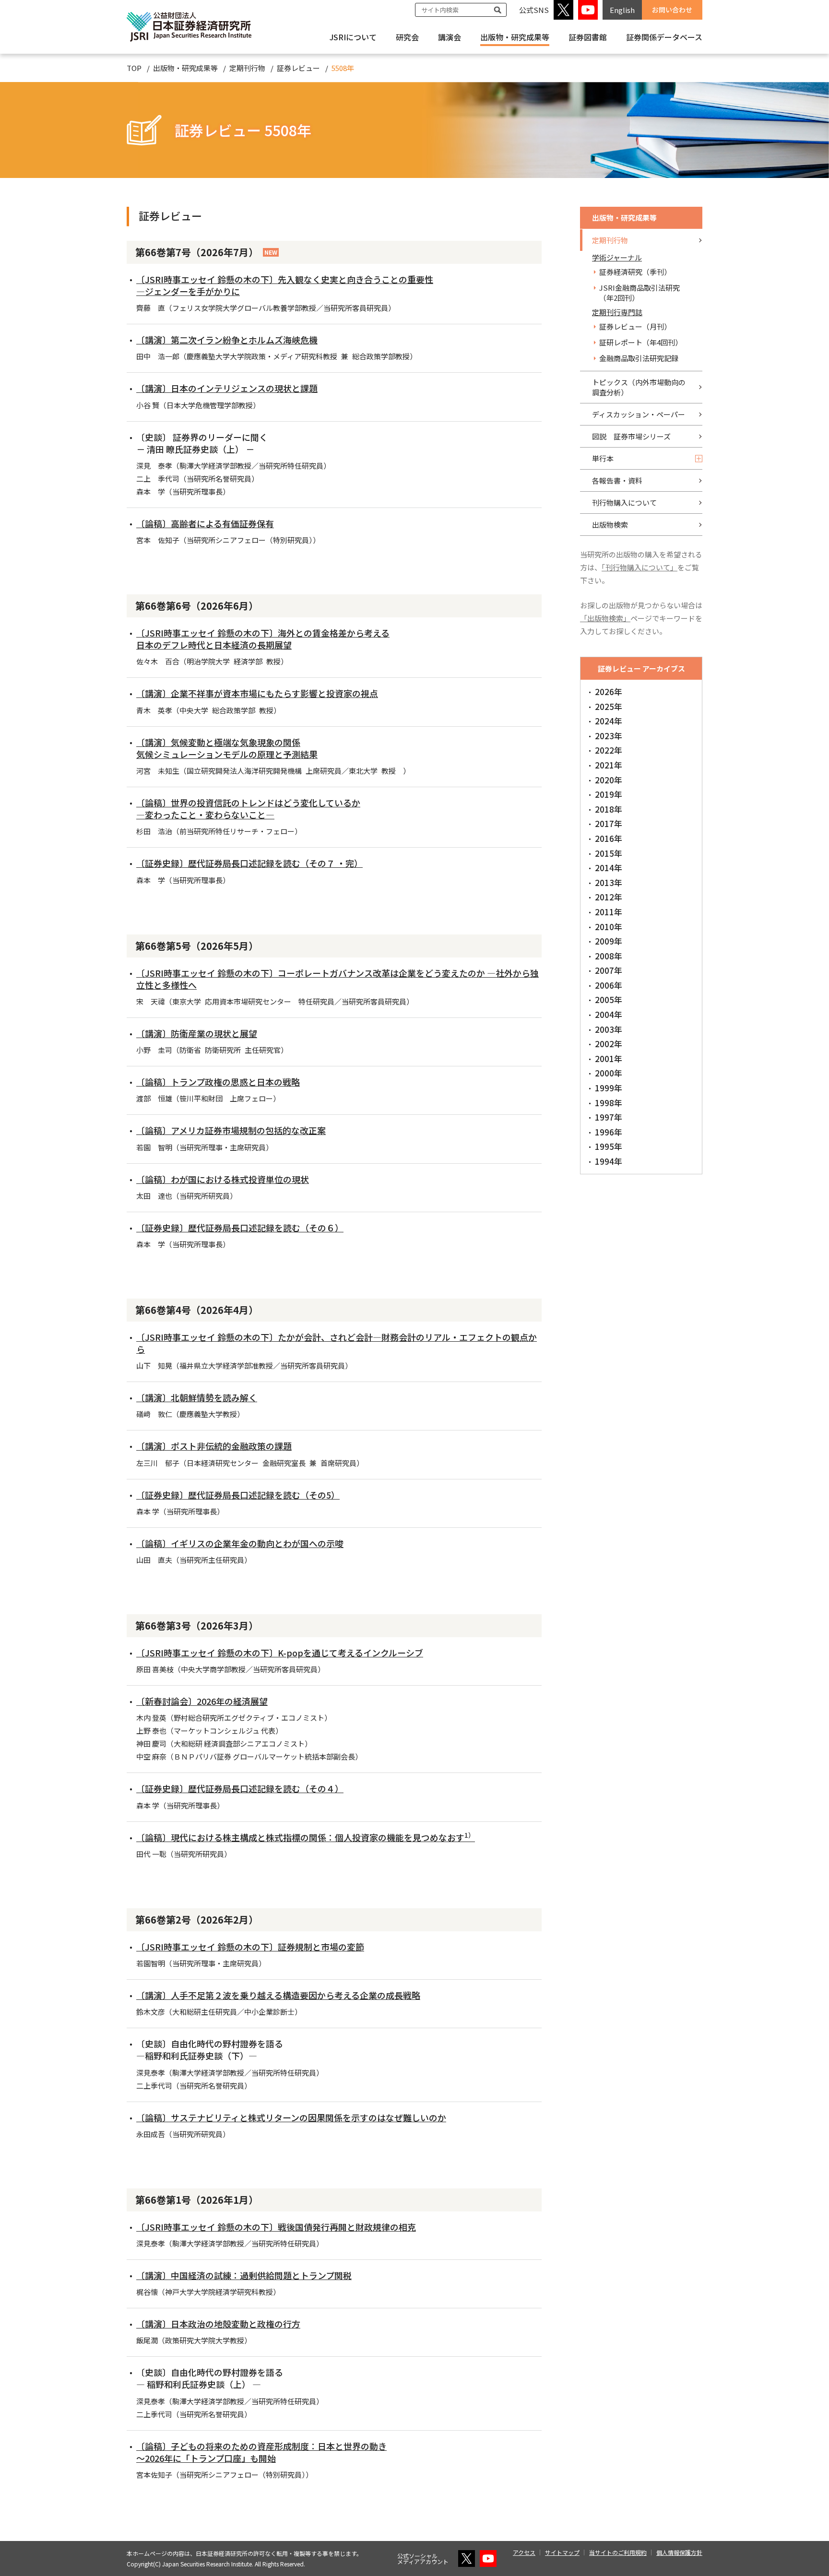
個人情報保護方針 (679, 2552)
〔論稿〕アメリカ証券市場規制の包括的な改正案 (231, 1130)
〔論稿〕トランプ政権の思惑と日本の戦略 (218, 1082)
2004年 (609, 1014)
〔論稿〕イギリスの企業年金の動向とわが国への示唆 (240, 1543)
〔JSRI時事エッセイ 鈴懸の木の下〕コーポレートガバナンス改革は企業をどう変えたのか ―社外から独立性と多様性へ (338, 979)
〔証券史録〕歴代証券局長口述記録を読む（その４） (240, 1788)
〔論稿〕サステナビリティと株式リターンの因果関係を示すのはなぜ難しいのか (291, 2117)
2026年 (609, 691)
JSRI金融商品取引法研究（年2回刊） (640, 293)
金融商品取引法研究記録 (639, 358)
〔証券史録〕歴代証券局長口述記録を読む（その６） (240, 1228)
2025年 (609, 706)
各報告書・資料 (617, 480)
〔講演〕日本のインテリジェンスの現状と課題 (227, 388)
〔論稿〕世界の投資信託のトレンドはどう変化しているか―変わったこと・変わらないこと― (248, 809)
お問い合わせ (672, 10)
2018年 (609, 809)
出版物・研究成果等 (515, 37)
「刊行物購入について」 (640, 567)
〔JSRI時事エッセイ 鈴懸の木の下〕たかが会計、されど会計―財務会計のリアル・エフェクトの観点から (337, 1343)
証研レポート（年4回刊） (641, 342)
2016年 (609, 838)
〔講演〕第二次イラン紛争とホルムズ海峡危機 (227, 340)
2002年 (609, 1044)
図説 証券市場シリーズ (631, 436)
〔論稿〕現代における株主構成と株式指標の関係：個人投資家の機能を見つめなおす (306, 1837)
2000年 (609, 1073)
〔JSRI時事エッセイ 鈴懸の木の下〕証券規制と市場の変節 (250, 1947)
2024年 (609, 721)
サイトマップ (562, 2552)
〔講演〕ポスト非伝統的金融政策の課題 (214, 1446)
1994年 (609, 1161)
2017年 (609, 823)
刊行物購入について (624, 502)
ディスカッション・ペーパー (639, 414)
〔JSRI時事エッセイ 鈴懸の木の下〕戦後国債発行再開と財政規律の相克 (276, 2227)
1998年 (609, 1103)
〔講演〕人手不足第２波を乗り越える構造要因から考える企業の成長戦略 (278, 1995)
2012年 (609, 897)
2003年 (609, 1029)
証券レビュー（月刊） (635, 326)
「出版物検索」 (605, 618)
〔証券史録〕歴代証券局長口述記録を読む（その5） (238, 1495)
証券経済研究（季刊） (635, 272)
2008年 (609, 956)
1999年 (609, 1088)
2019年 (609, 794)
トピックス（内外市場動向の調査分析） (639, 387)
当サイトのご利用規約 (618, 2552)
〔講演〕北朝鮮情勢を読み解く (197, 1397)
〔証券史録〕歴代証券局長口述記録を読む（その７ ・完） (249, 863)
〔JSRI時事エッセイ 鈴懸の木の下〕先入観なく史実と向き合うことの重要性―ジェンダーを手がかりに (285, 285)
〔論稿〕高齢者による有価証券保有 (205, 523)
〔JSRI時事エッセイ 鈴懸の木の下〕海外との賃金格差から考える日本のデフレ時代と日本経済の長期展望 (263, 639)
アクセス (524, 2552)
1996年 (609, 1132)
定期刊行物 (247, 68)
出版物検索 (610, 525)
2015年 (609, 853)
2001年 (609, 1058)
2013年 (609, 882)
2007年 (609, 970)
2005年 (609, 999)
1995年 (609, 1146)
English (622, 10)
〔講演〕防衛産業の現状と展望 (197, 1033)
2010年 (609, 927)
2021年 (609, 765)
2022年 (609, 750)
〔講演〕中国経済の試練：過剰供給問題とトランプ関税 (244, 2275)
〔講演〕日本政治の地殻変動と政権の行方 (218, 2324)
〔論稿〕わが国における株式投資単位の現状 (223, 1179)
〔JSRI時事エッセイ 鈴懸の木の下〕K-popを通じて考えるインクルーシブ (280, 1653)
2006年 (609, 985)
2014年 (609, 868)
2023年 (609, 736)
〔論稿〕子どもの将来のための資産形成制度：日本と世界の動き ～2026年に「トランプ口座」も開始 (261, 2452)
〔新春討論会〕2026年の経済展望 (202, 1701)
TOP (134, 68)
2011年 (609, 912)
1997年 (609, 1117)
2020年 (609, 780)
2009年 (609, 941)
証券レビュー (298, 68)
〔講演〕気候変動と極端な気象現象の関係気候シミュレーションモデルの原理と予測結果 (227, 748)
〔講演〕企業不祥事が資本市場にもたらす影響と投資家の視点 (257, 693)
